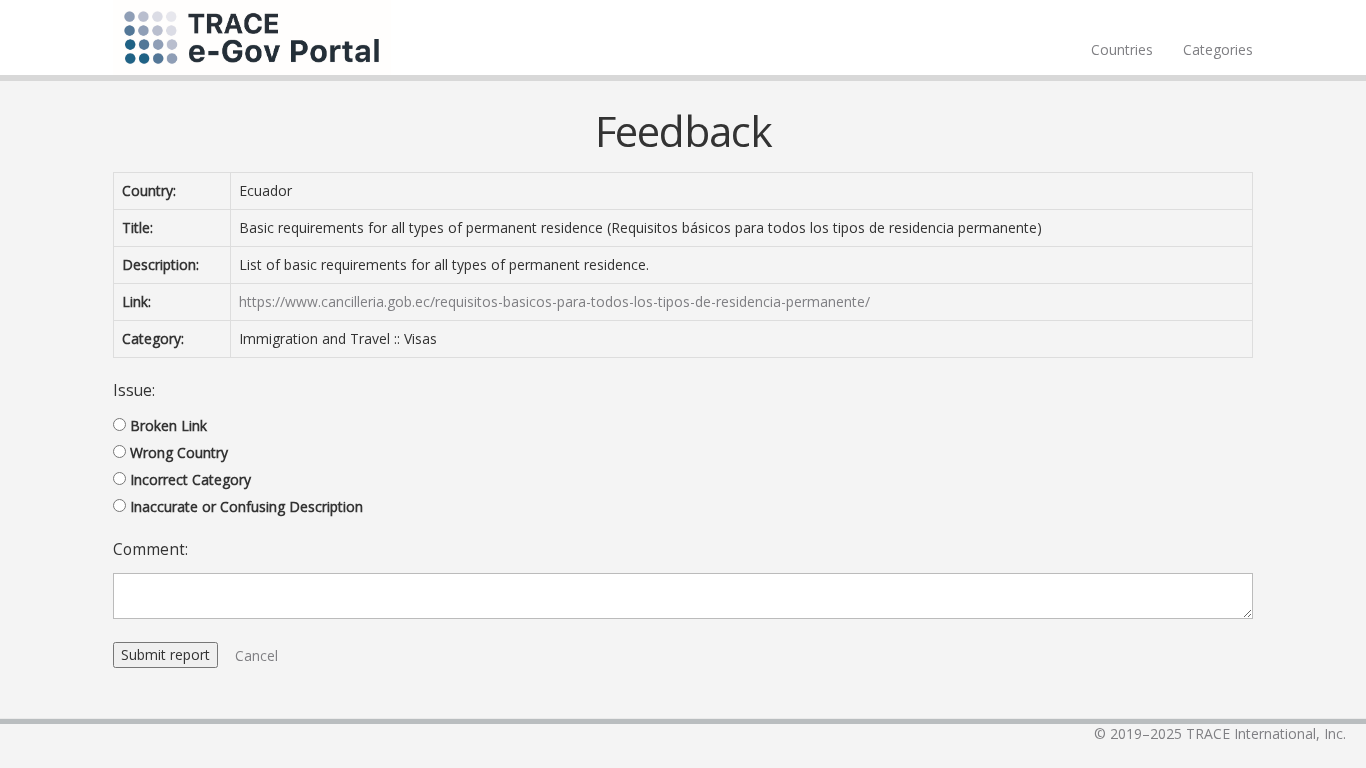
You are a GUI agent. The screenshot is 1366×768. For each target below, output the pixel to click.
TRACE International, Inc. (1266, 733)
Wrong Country (179, 452)
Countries (1122, 49)
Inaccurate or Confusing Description (246, 506)
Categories (1218, 49)
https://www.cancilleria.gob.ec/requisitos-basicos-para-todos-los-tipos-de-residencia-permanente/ (554, 301)
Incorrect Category (190, 479)
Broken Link (168, 425)
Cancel (256, 655)
